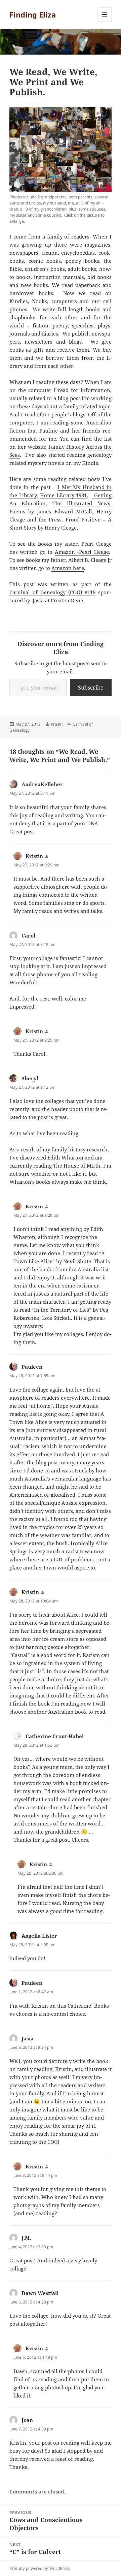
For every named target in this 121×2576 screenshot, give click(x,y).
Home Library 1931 (64, 495)
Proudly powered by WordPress (39, 2568)
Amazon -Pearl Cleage (82, 552)
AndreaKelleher (42, 784)
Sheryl (30, 1078)
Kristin (57, 724)
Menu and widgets (105, 21)
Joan (27, 2420)
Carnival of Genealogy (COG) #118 (53, 592)
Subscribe (91, 688)
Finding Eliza (33, 14)
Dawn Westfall (40, 2293)
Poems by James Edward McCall (51, 511)
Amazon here (68, 568)
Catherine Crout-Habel (55, 1736)
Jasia (28, 2038)
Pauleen (32, 1367)
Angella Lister (39, 1936)
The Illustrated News (81, 503)
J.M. (26, 2238)
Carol (28, 935)
